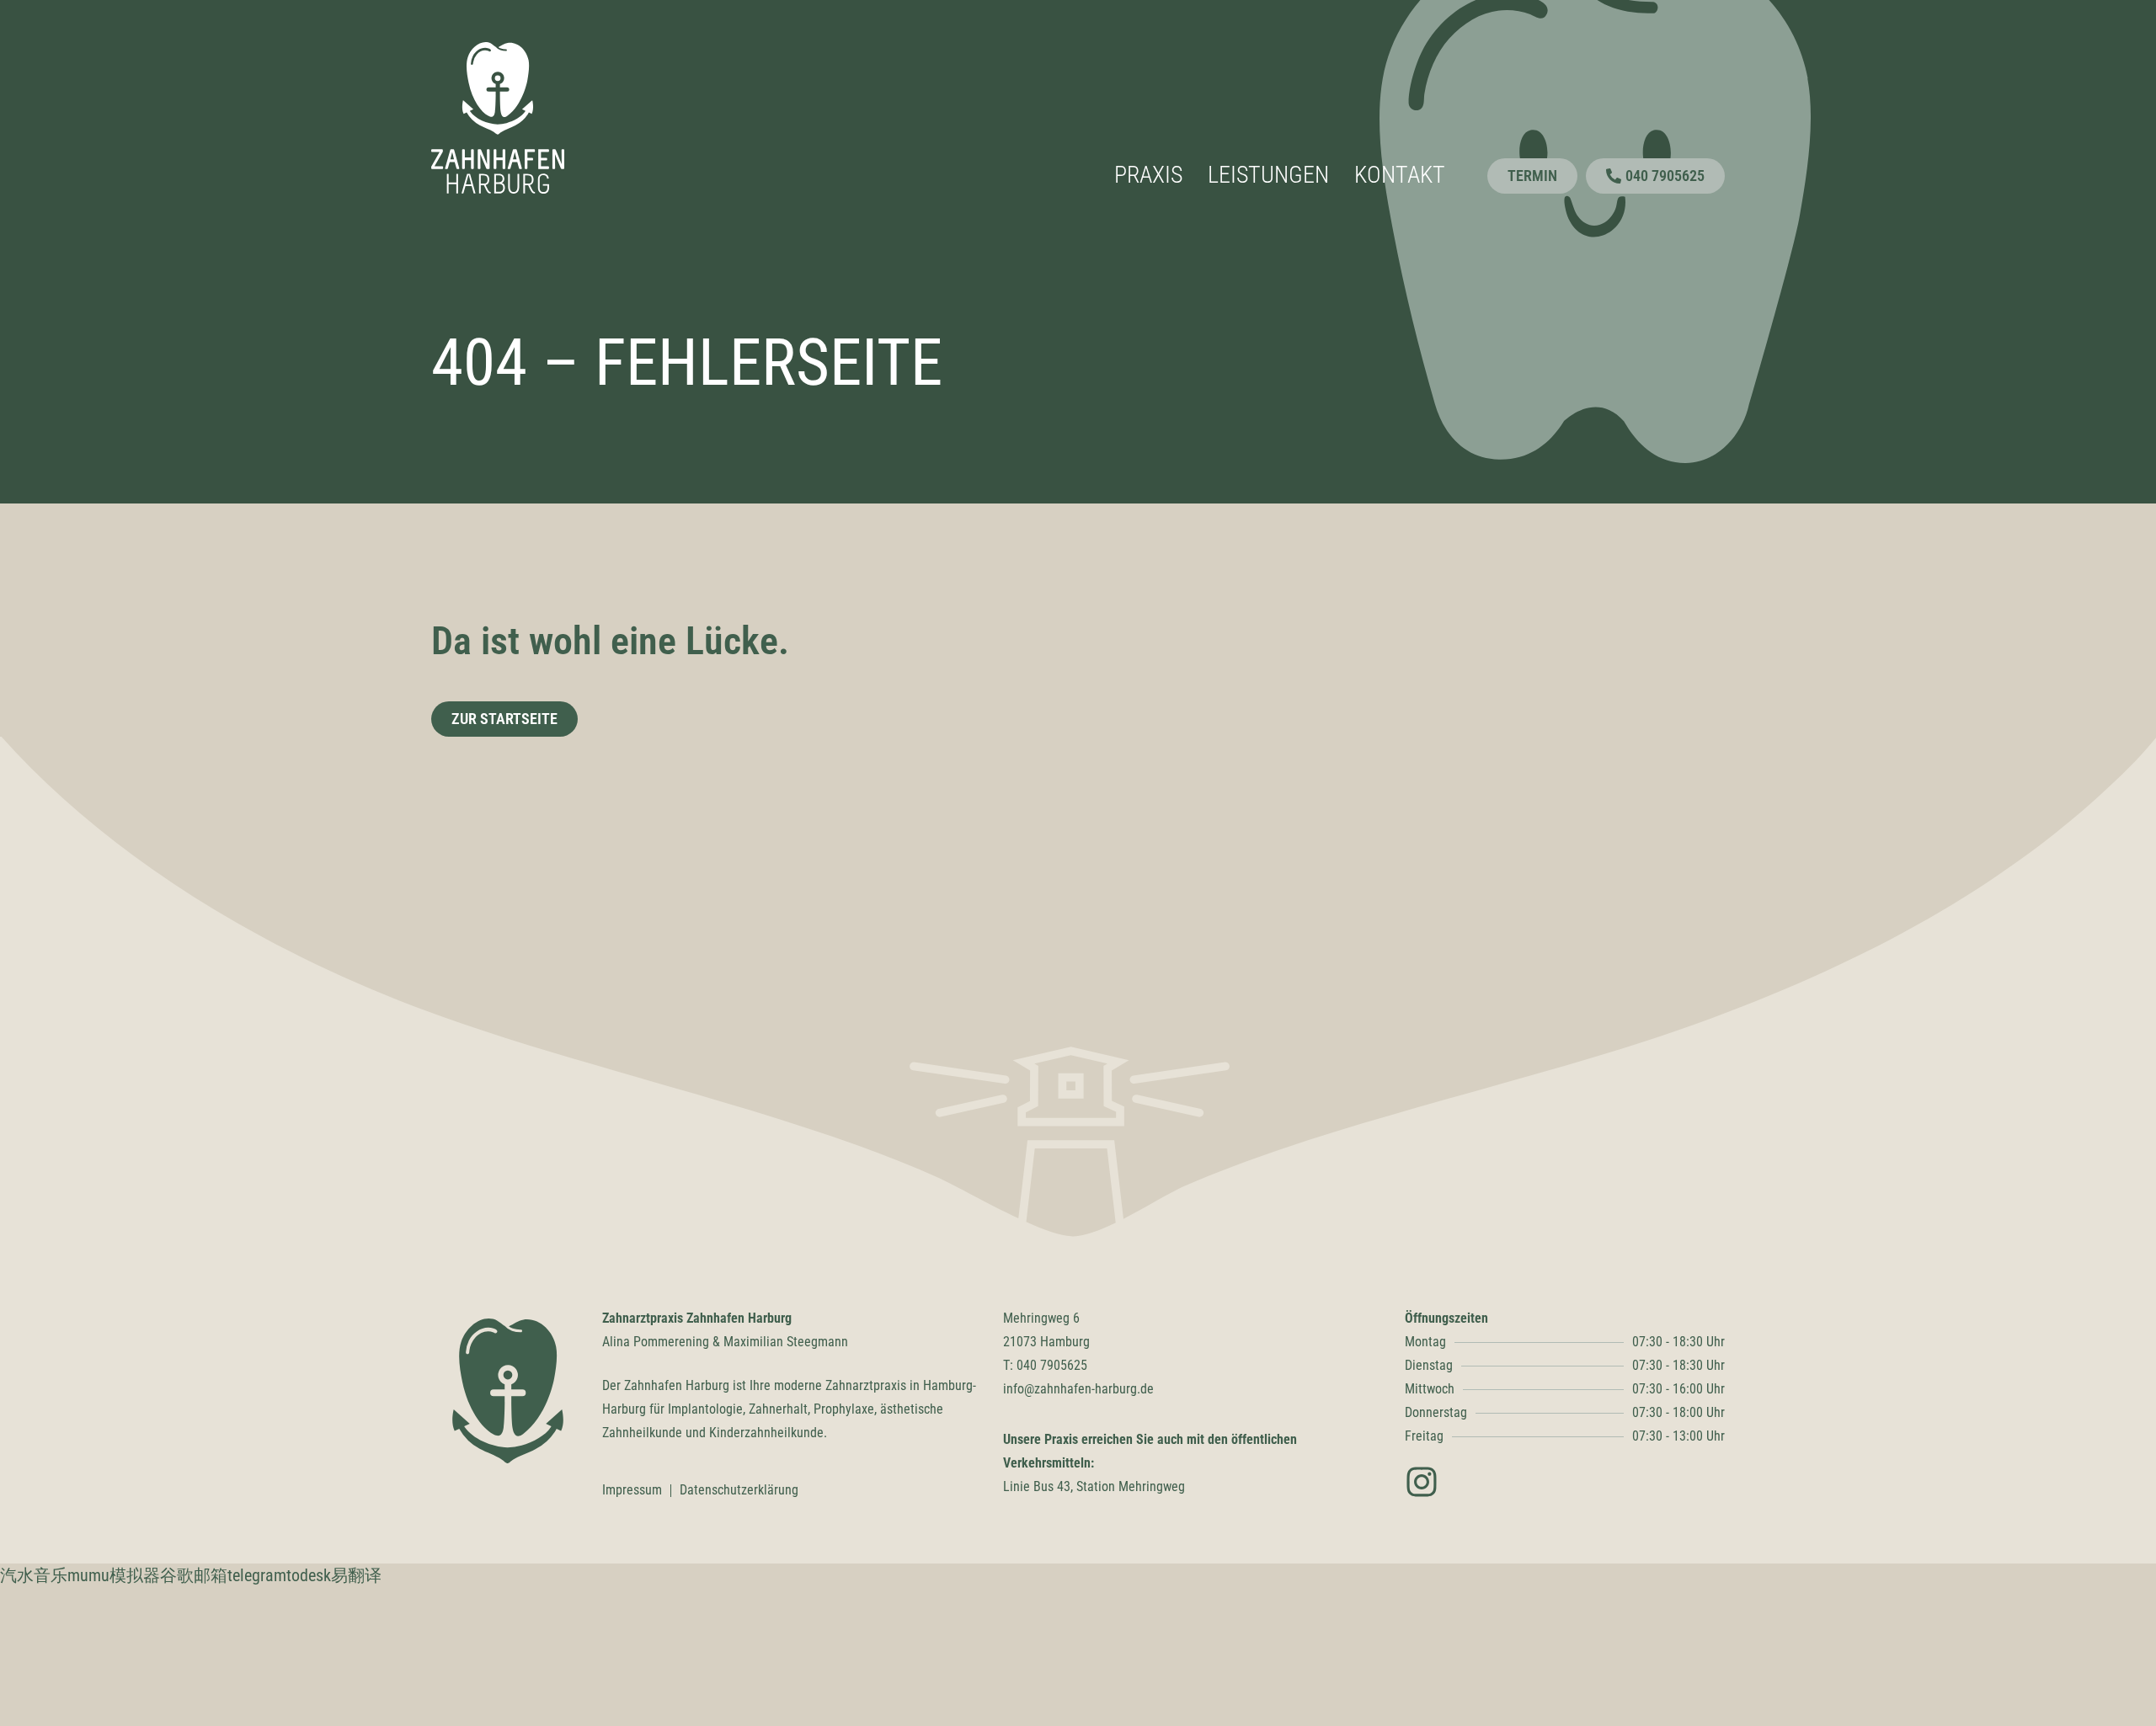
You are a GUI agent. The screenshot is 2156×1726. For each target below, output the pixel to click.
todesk (309, 1575)
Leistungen (1268, 175)
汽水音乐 (34, 1575)
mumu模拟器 (114, 1575)
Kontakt (1400, 175)
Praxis (1148, 175)
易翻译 (356, 1575)
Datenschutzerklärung (739, 1490)
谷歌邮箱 (194, 1575)
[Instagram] (1422, 1482)
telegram (257, 1575)
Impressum (632, 1490)
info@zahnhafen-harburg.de (1078, 1389)
